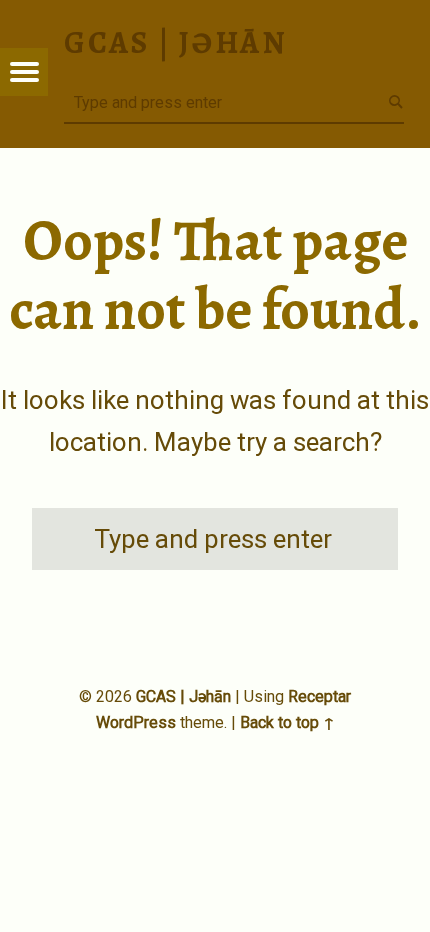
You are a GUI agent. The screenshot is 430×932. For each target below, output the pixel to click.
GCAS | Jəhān (183, 696)
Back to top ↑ (287, 722)
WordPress (136, 722)
